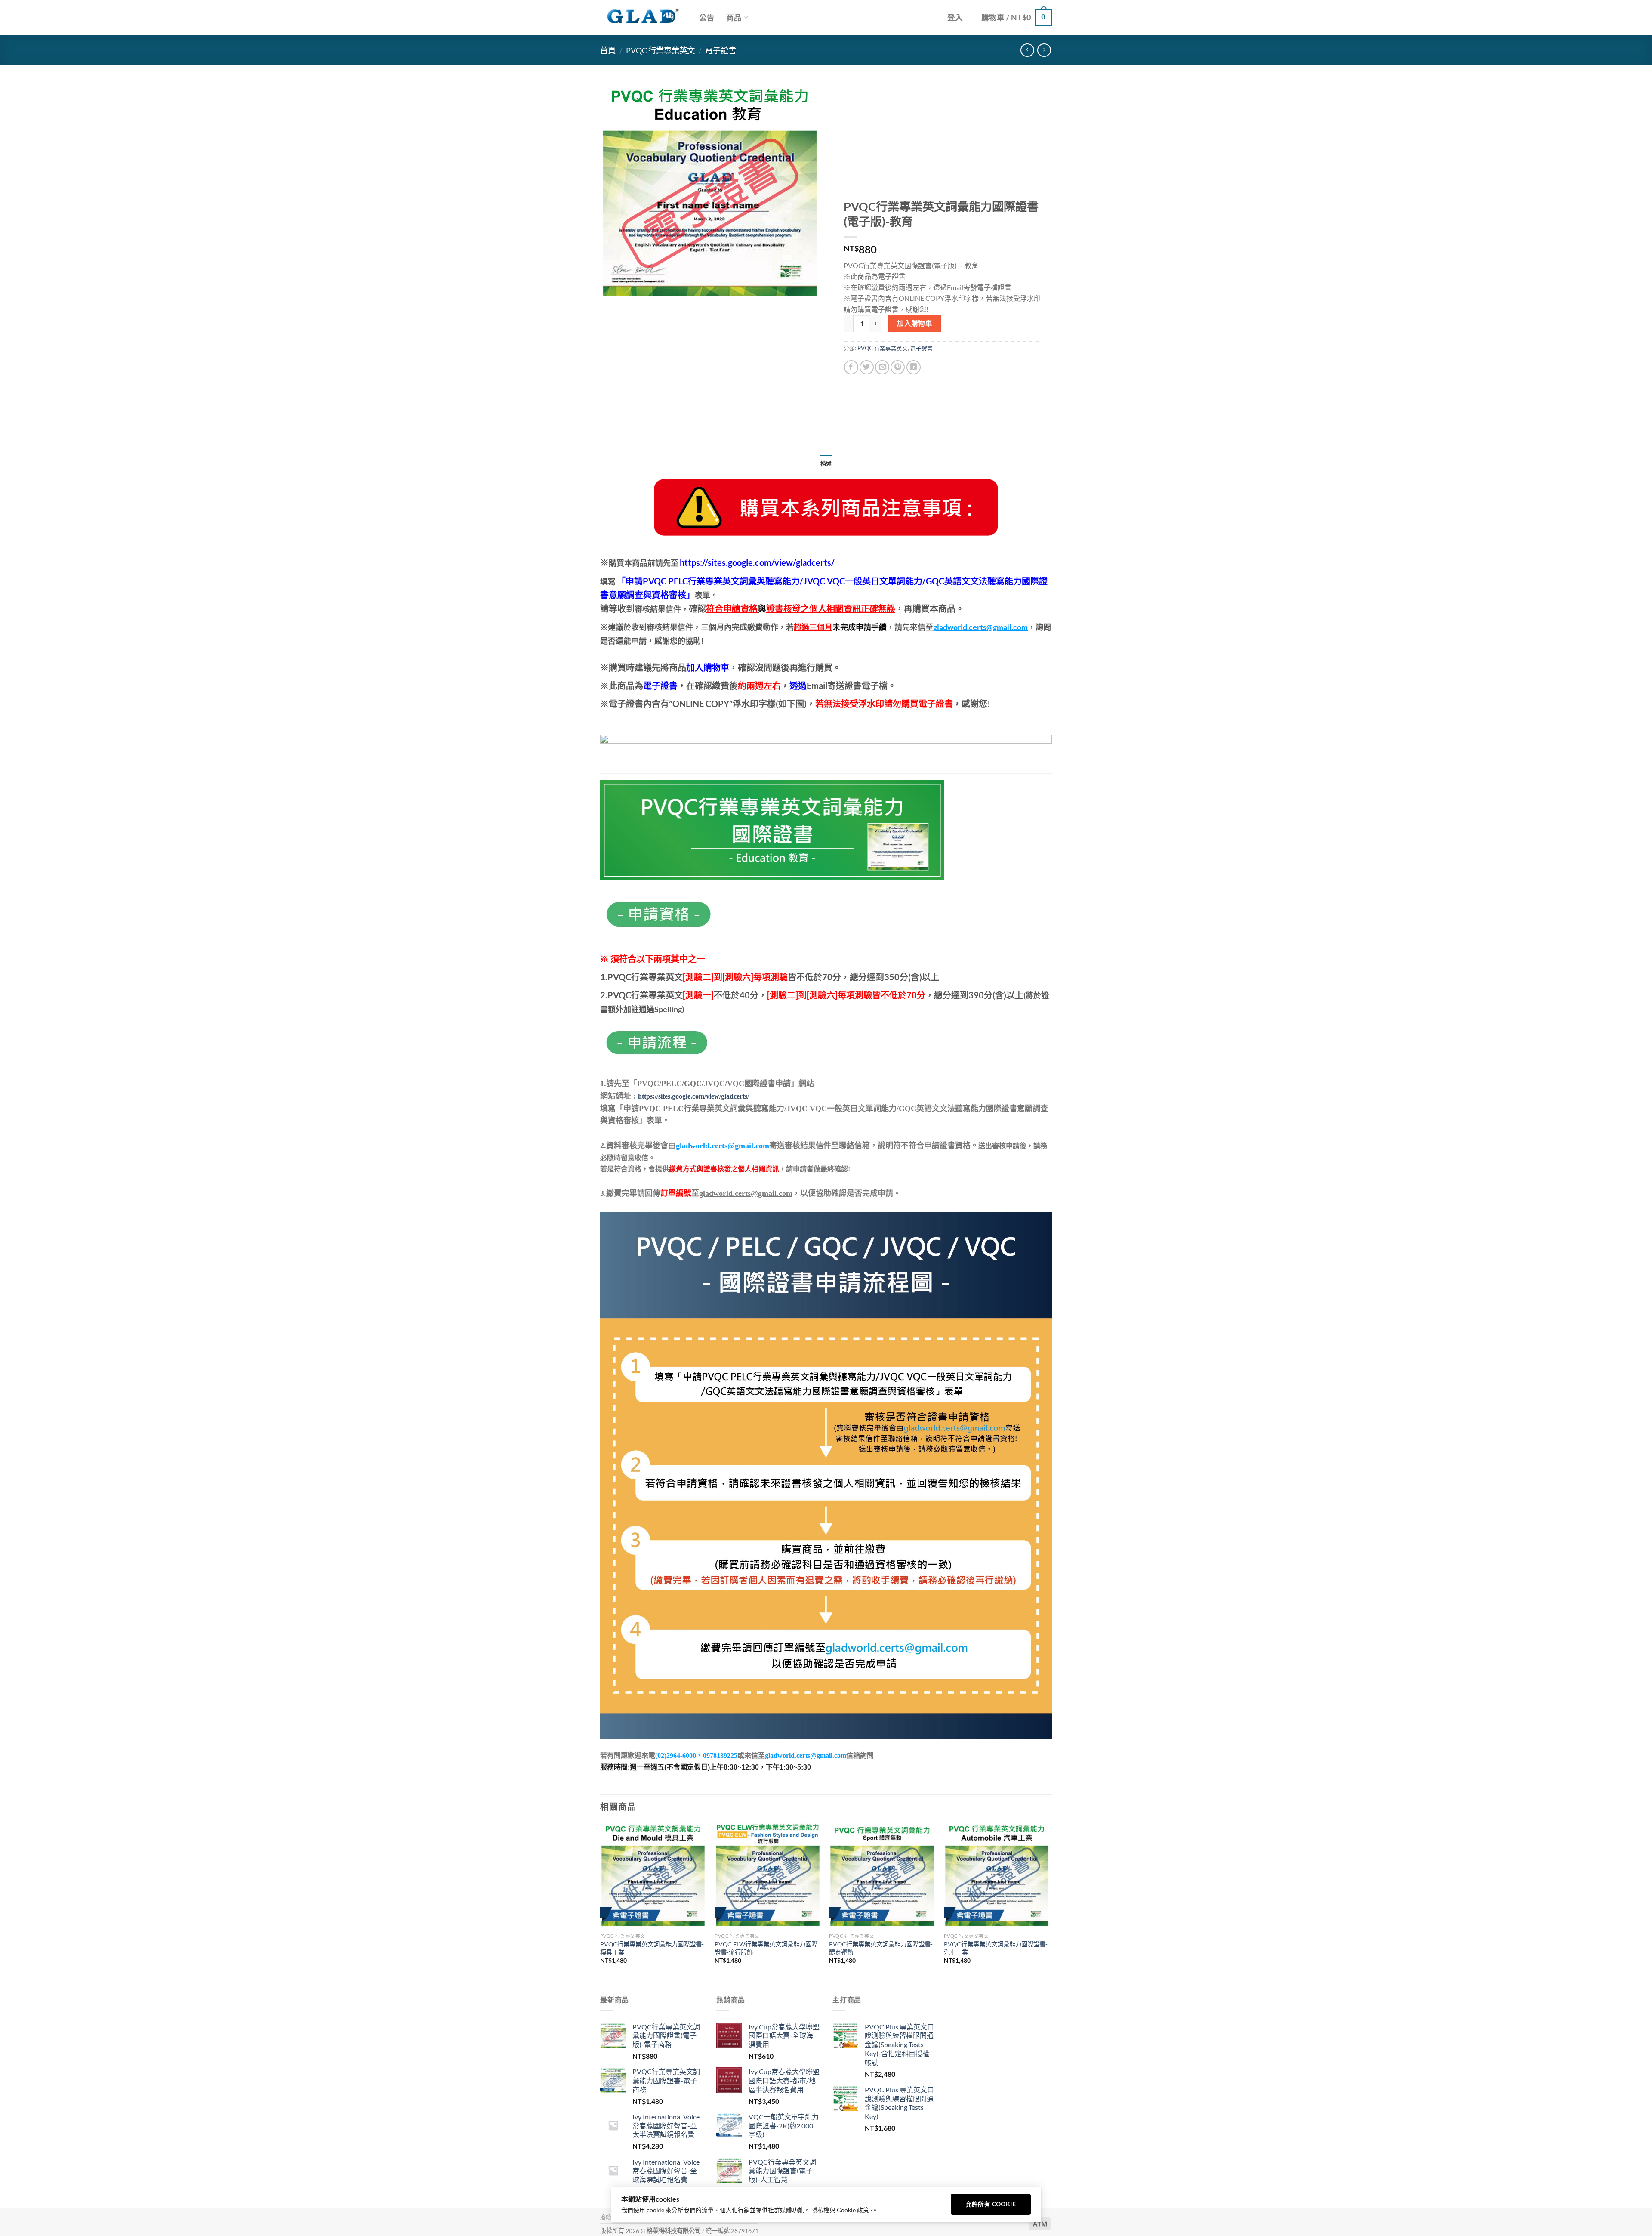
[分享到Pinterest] (898, 367)
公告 (707, 17)
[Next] (1049, 1901)
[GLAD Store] (643, 17)
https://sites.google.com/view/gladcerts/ (693, 1096)
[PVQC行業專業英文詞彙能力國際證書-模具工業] (653, 1876)
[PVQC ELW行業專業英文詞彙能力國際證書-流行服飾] (768, 1876)
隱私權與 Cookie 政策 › (842, 2210)
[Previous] (601, 1901)
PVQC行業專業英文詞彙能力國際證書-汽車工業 (996, 1948)
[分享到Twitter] (867, 367)
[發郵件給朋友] (882, 367)
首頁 (608, 50)
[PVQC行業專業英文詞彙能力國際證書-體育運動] (882, 1876)
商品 (734, 17)
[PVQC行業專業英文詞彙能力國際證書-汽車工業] (997, 1876)
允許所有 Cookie (991, 2204)
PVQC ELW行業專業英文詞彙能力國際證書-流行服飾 (766, 1948)
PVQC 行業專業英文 (660, 50)
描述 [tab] (826, 463)
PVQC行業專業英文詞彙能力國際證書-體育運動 (881, 1948)
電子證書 (721, 50)
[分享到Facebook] (851, 367)
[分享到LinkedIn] (914, 367)
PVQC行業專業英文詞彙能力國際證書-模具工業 (652, 1948)
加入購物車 (915, 323)
